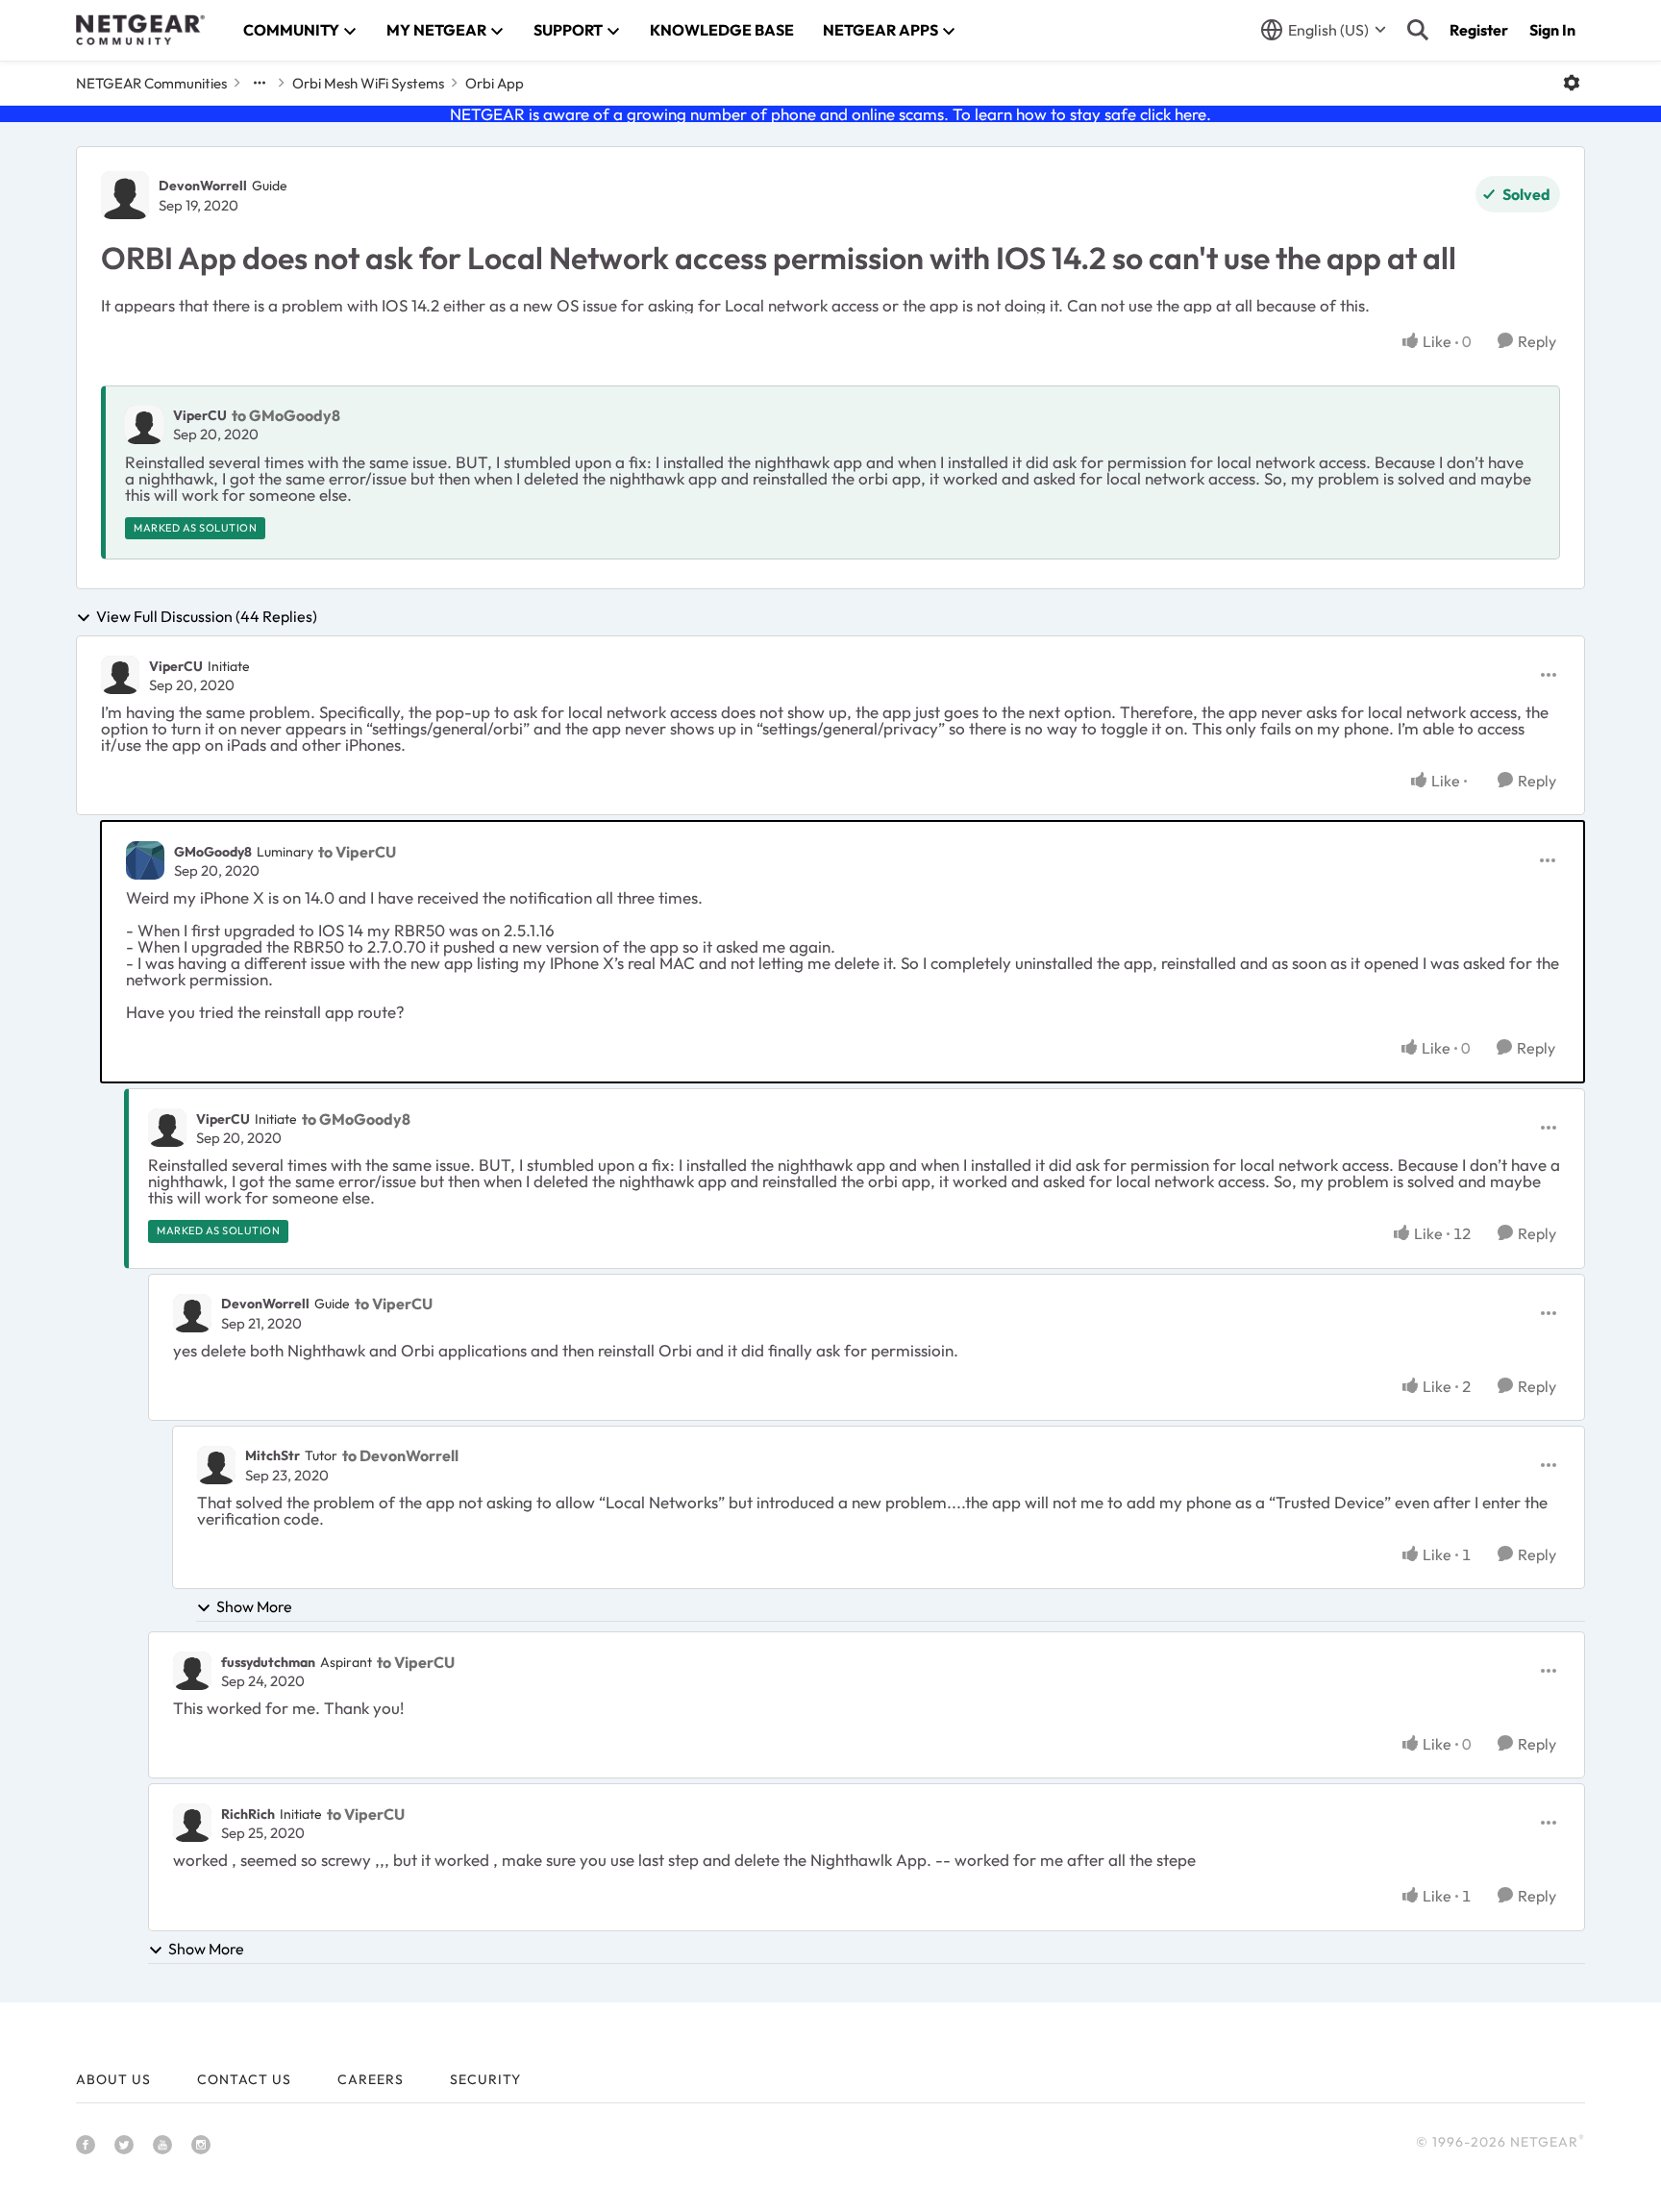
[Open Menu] (1572, 83)
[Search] (1418, 30)
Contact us (244, 2079)
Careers (371, 2079)
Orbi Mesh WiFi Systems (368, 83)
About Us (113, 2079)
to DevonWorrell (400, 1455)
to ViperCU (357, 852)
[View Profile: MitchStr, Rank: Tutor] (216, 1465)
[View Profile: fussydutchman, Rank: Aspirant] (192, 1671)
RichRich (248, 1814)
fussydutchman (268, 1662)
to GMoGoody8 (286, 415)
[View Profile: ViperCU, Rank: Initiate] (120, 675)
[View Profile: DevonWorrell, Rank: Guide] (125, 195)
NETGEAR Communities (151, 83)
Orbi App (495, 83)
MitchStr (273, 1455)
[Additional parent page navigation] (260, 83)
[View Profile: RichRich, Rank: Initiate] (192, 1823)
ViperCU (200, 415)
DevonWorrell (203, 186)
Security (485, 2079)
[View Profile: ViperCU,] (144, 425)
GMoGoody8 (213, 852)
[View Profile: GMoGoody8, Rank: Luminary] (145, 860)
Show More (254, 1606)
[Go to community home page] (140, 30)
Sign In (1552, 30)
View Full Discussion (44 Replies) (207, 617)
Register (1479, 30)
